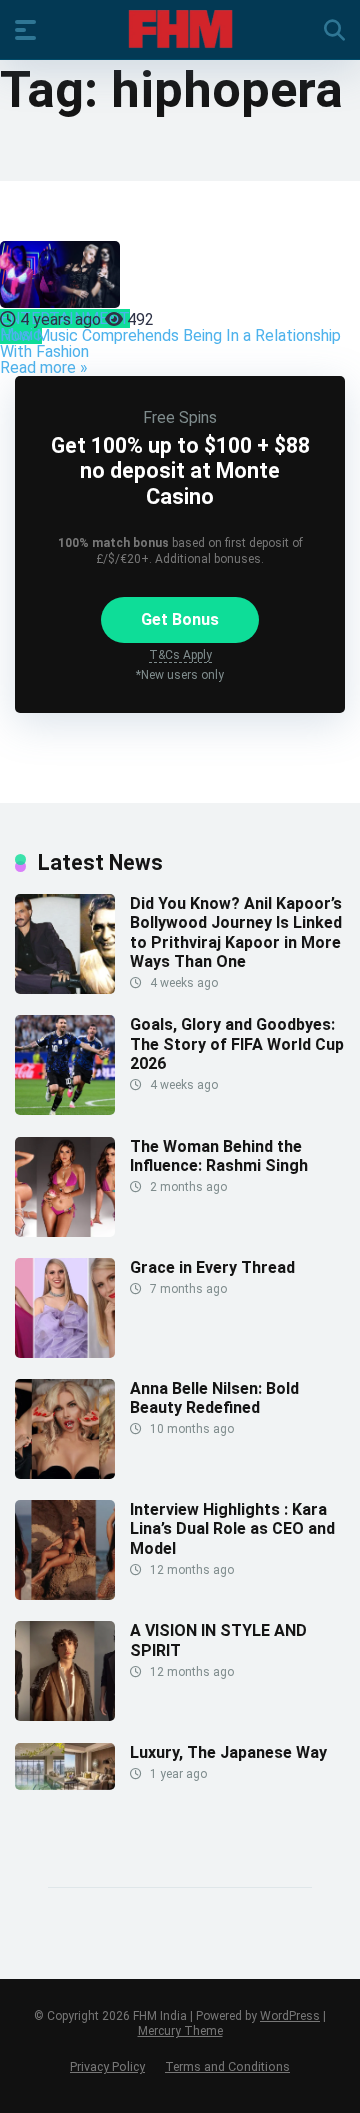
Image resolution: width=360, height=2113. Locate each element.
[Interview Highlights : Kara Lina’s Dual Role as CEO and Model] (65, 1594)
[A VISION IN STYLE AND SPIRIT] (65, 1715)
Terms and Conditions (227, 2066)
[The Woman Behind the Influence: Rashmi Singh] (65, 1231)
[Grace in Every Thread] (65, 1352)
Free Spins (180, 417)
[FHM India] (180, 29)
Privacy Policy (107, 2066)
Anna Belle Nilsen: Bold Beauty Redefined (214, 1398)
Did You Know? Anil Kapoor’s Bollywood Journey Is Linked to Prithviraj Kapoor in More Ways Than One (236, 932)
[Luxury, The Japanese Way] (65, 1784)
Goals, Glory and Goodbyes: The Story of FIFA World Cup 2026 (237, 1043)
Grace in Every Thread (212, 1267)
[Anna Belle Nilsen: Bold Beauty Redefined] (65, 1473)
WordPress (290, 2016)
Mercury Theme (180, 2031)
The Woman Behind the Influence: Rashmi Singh (219, 1156)
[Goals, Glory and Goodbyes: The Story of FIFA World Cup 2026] (65, 1109)
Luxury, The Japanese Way (228, 1752)
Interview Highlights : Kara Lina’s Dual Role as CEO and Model (232, 1528)
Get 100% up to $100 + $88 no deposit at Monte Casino (180, 470)
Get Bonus (180, 619)
